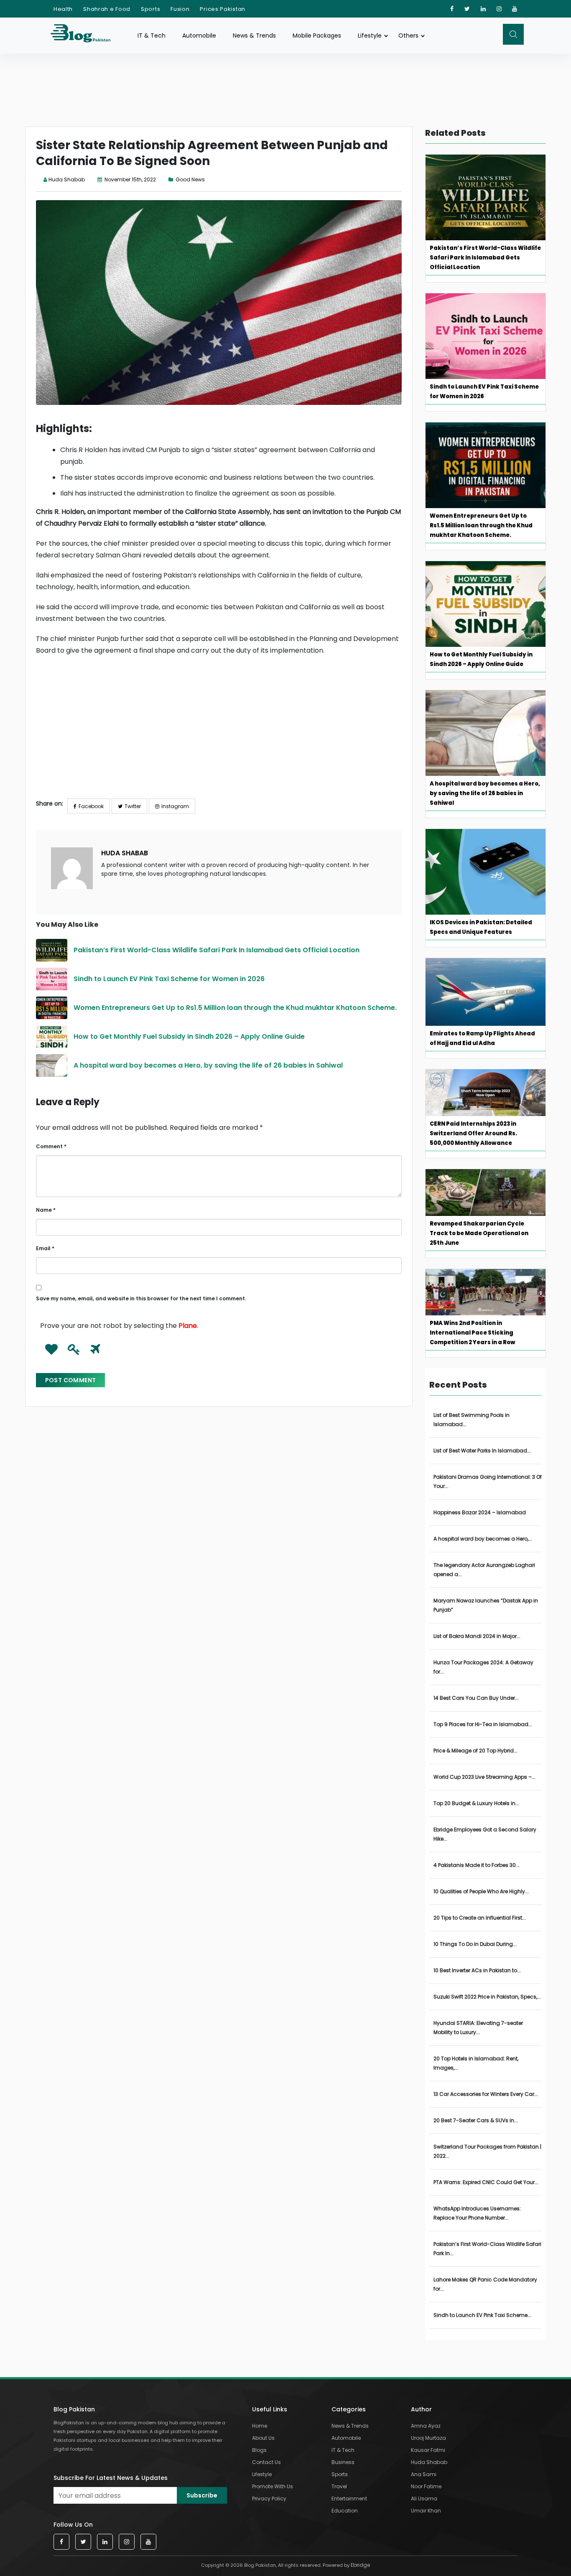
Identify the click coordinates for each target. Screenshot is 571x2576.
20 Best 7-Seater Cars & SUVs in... (476, 2120)
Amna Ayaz (426, 2426)
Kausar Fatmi (428, 2450)
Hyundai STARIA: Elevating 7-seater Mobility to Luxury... (478, 2028)
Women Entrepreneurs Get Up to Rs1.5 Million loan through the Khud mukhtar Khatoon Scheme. (236, 1008)
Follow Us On (73, 2525)
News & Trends (254, 36)
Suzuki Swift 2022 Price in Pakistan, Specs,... (487, 1997)
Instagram (175, 806)
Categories (349, 2409)
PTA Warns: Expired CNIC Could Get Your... (486, 2182)
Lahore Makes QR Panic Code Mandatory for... (485, 2284)
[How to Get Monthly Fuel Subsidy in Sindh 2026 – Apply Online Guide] (52, 1037)
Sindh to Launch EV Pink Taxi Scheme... (482, 2315)
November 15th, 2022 (130, 179)
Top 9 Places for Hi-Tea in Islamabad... (483, 1724)
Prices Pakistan (223, 9)
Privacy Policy (269, 2498)
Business (343, 2462)
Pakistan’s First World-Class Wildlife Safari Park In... (487, 2249)
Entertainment (349, 2498)
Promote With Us (273, 2486)
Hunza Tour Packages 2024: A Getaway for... (483, 1667)
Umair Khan (426, 2511)
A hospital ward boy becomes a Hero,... (483, 1539)
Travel (339, 2486)
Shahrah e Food (107, 9)
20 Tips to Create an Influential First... (480, 1918)
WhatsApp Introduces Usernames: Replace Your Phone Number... (477, 2213)
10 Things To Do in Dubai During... (475, 1944)
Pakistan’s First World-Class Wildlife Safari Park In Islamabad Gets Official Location (217, 950)
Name (46, 1210)
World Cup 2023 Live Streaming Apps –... (484, 1777)
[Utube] (515, 9)
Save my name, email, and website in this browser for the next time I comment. (141, 1298)
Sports (150, 9)
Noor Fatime (426, 2486)
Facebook (91, 806)
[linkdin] (483, 9)
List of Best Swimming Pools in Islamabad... (472, 1420)
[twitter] (467, 9)
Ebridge (360, 2565)
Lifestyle (370, 36)
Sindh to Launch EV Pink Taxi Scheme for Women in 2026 (170, 979)
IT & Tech (152, 36)
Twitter (133, 806)
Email (45, 1248)
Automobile (199, 36)
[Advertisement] (219, 734)
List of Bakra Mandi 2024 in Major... (477, 1636)
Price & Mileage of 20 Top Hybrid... (475, 1751)
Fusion (180, 9)
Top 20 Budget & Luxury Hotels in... (476, 1803)
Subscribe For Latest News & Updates (111, 2478)
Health (63, 9)
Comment (51, 1146)
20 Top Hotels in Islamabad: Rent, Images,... (476, 2063)
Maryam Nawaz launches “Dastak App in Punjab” (486, 1605)
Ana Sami (424, 2474)
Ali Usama (424, 2498)
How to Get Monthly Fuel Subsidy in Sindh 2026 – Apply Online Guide (189, 1036)
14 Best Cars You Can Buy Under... (476, 1698)
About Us (263, 2438)
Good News (190, 179)
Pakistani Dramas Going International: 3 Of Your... (488, 1481)
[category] (172, 179)
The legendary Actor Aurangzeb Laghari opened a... (484, 1570)
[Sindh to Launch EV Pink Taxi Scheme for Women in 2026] (52, 979)
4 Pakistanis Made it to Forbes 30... (477, 1865)
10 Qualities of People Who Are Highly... (481, 1891)
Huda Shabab (67, 179)
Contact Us (266, 2462)
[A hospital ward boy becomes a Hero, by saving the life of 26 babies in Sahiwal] (52, 1065)
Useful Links (270, 2409)
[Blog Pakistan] (85, 35)
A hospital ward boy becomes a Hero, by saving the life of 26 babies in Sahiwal (208, 1065)
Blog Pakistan (74, 2409)
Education (345, 2511)
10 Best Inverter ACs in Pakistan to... (477, 1970)
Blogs (259, 2450)
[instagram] (499, 9)
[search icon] (513, 34)
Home (260, 2426)
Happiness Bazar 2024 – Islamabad (480, 1512)
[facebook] (452, 9)
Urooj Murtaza (428, 2438)
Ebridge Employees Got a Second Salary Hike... (485, 1834)
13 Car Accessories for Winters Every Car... (486, 2094)
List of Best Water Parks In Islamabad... (482, 1451)
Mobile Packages (317, 36)
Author (421, 2409)
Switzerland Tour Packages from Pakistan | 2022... (487, 2151)
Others (408, 36)
